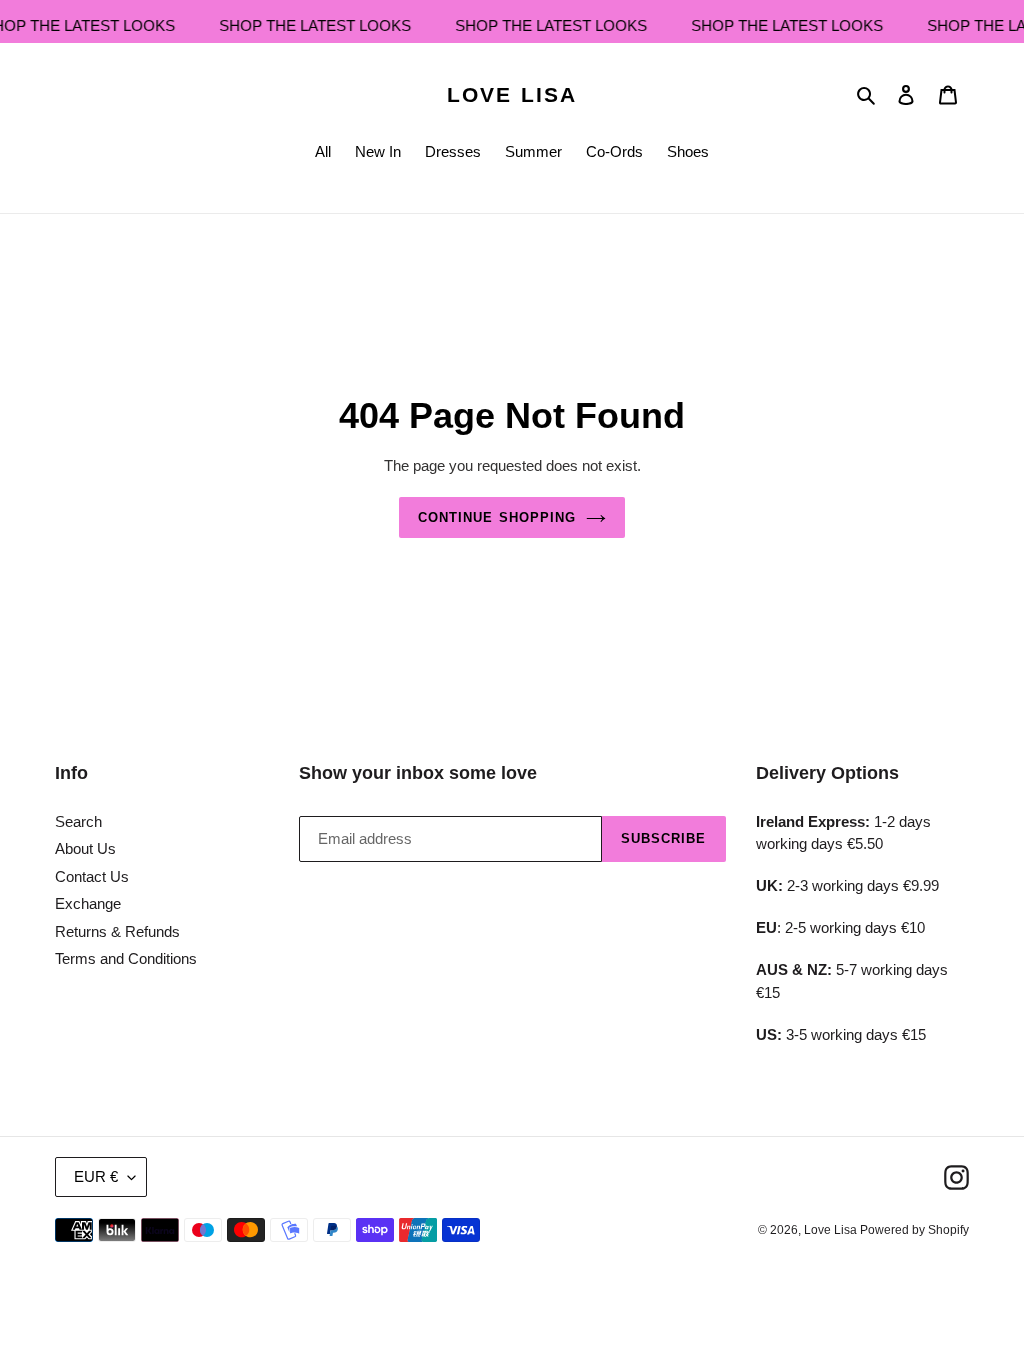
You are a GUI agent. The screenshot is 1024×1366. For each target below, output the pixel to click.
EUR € (96, 1176)
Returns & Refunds (117, 931)
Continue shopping (497, 517)
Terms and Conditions (126, 958)
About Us (85, 848)
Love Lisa (512, 94)
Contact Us (92, 876)
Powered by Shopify (914, 1230)
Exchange (88, 903)
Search (78, 821)
